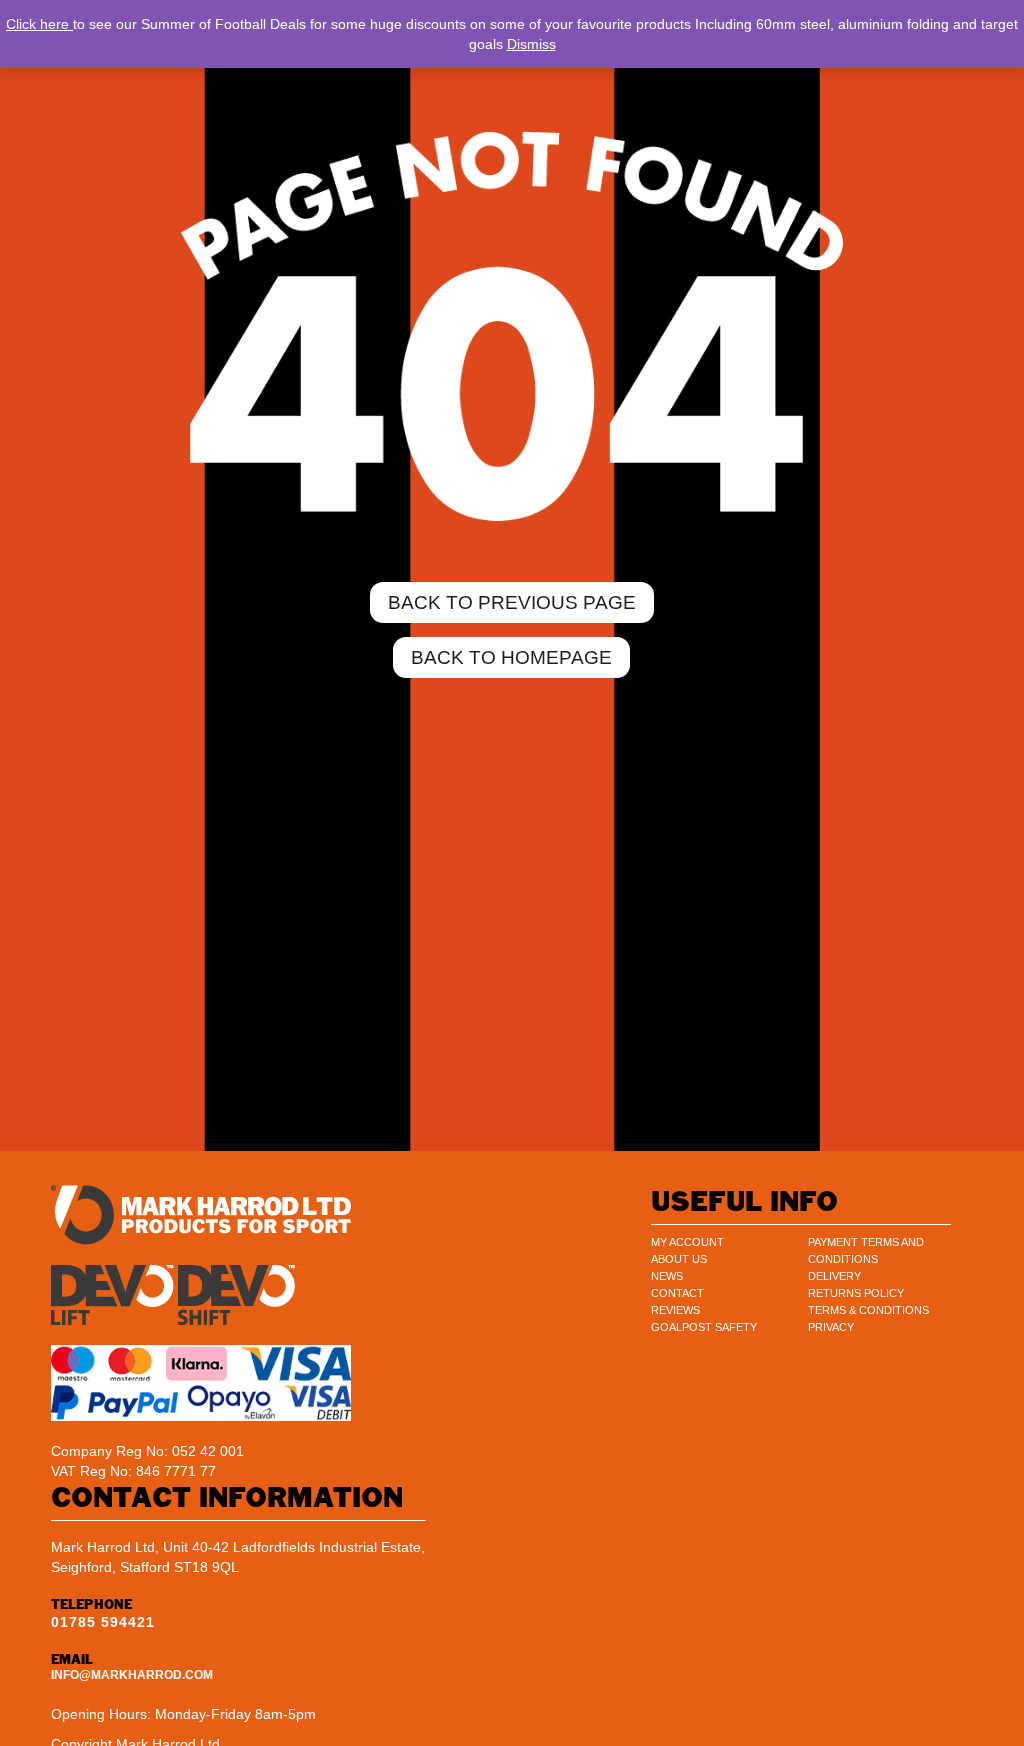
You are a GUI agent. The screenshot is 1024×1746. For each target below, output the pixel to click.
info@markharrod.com (132, 1675)
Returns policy (856, 1293)
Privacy (831, 1327)
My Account (687, 1242)
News (667, 1276)
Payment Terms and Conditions (866, 1250)
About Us (679, 1259)
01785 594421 (103, 1622)
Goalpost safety (704, 1327)
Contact (677, 1293)
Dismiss (531, 44)
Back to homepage (511, 657)
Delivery (834, 1276)
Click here (39, 24)
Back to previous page (512, 602)
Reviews (675, 1310)
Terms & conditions (868, 1310)
